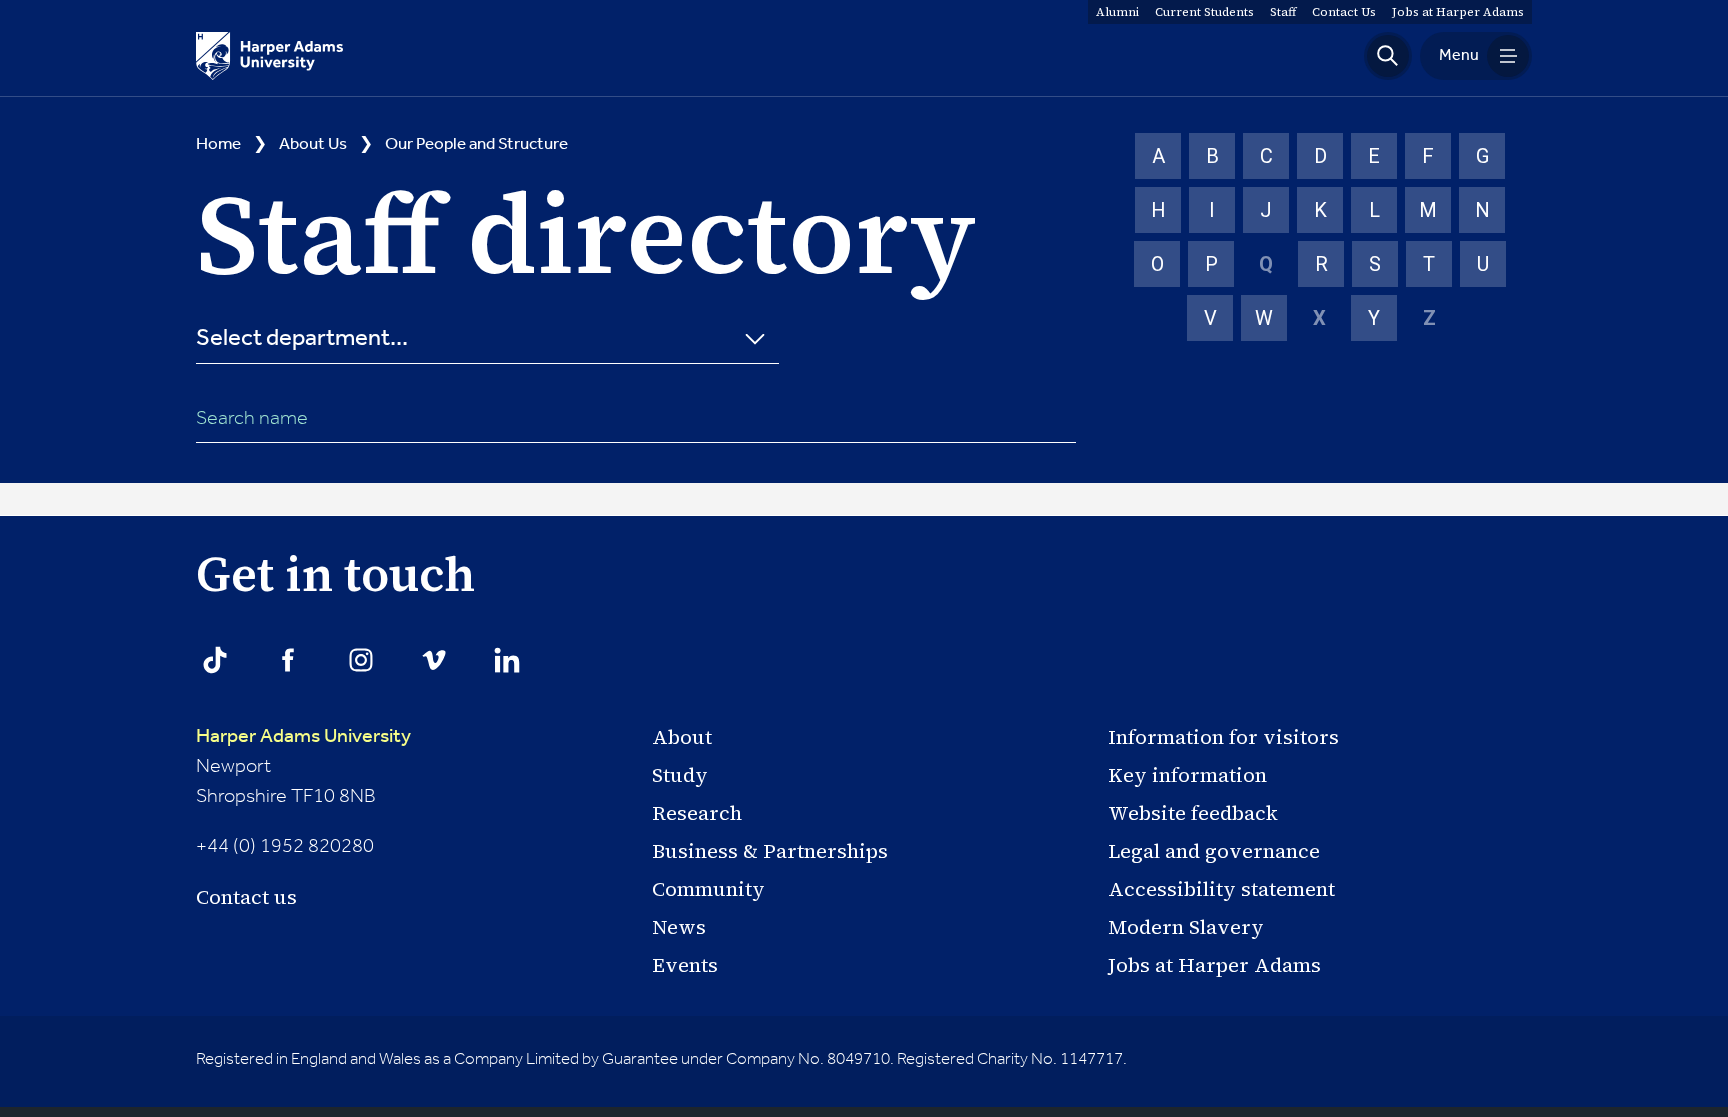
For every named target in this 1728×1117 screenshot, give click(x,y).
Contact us (246, 897)
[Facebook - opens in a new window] (288, 660)
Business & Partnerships (770, 851)
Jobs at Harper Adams (1214, 965)
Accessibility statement (1221, 889)
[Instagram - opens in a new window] (361, 660)
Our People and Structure (476, 144)
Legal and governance (1214, 851)
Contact (1344, 12)
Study (680, 775)
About (682, 737)
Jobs (1458, 12)
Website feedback (1193, 813)
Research (697, 813)
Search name (252, 419)
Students (1204, 12)
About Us (313, 144)
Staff (1283, 12)
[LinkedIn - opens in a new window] (507, 660)
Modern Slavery (1186, 927)
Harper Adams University (303, 737)
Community (708, 889)
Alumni (1117, 12)
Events (685, 965)
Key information (1187, 775)
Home (218, 144)
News (679, 927)
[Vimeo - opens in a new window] (434, 660)
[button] (1388, 56)
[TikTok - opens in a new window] (215, 660)
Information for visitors (1223, 737)
